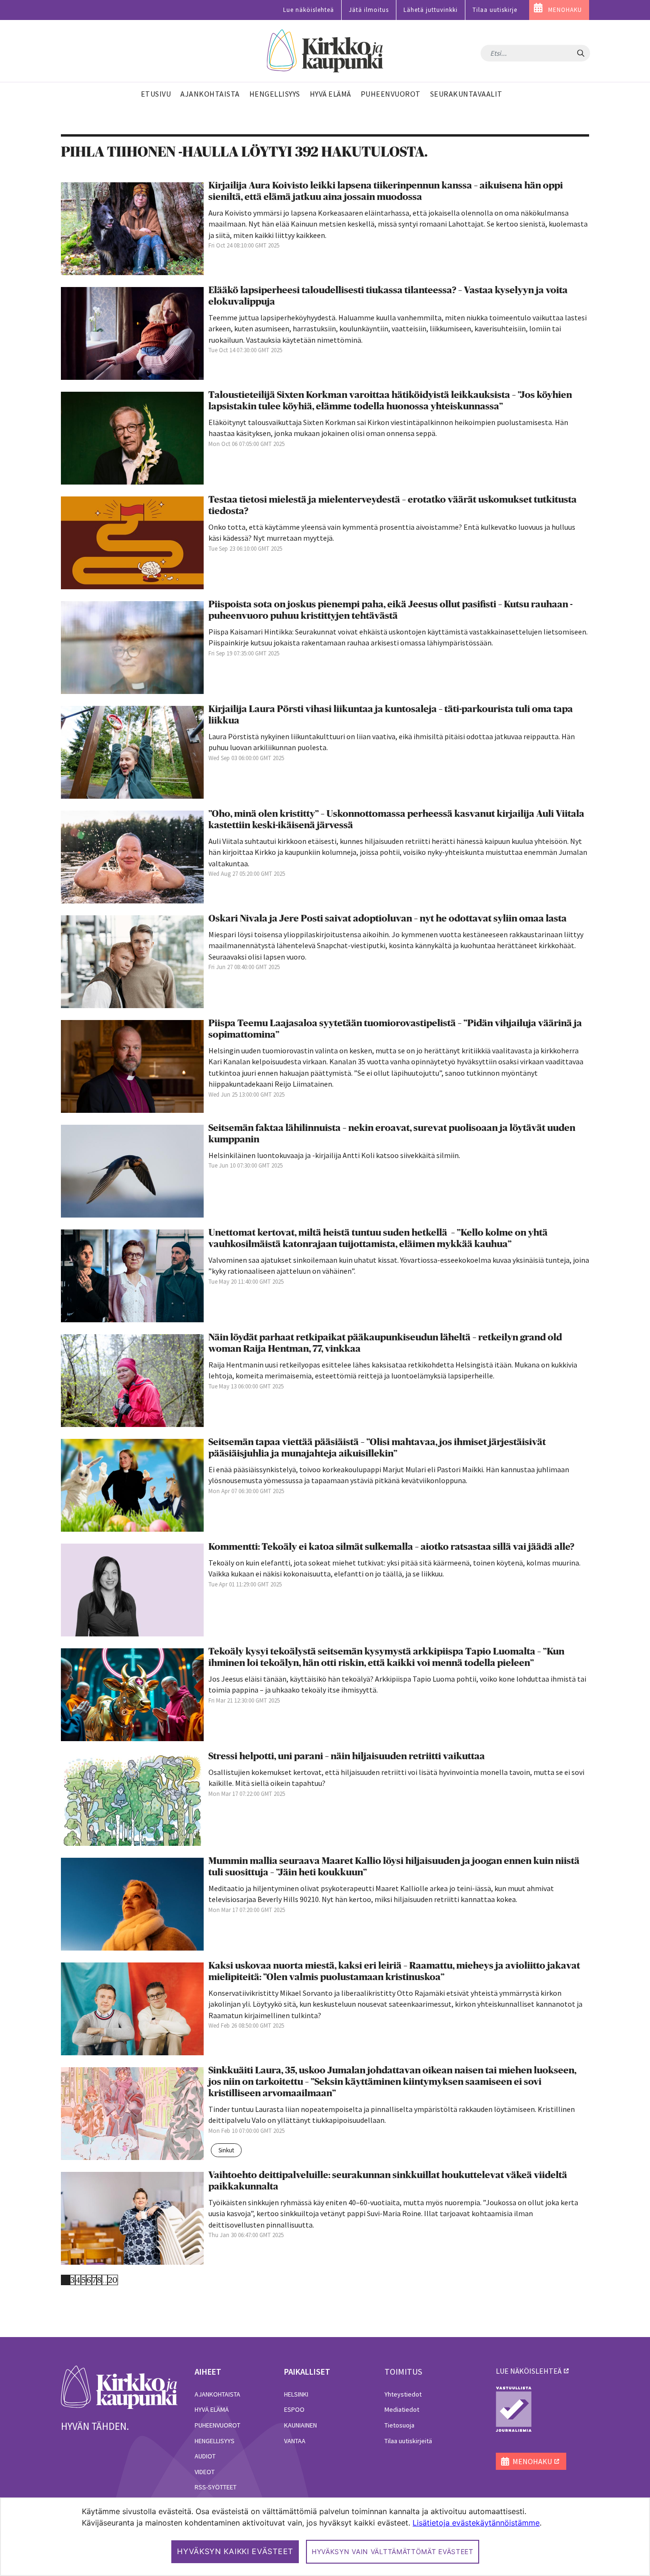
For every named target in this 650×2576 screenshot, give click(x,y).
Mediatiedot (402, 2409)
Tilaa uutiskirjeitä (408, 2441)
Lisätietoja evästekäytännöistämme (476, 2523)
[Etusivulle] (325, 51)
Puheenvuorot (217, 2425)
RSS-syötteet (216, 2487)
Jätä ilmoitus (369, 10)
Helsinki (296, 2394)
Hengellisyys (215, 2441)
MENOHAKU (565, 10)
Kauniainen (300, 2425)
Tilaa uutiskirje (495, 10)
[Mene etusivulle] (119, 2387)
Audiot (205, 2456)
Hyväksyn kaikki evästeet (235, 2551)
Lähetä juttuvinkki (431, 10)
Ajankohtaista (217, 2394)
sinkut (226, 2150)
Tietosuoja (399, 2425)
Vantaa (295, 2441)
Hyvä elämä (212, 2409)
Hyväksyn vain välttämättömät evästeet (393, 2551)
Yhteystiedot (403, 2394)
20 (113, 2280)
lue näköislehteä (529, 2371)
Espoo (294, 2409)
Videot (205, 2472)
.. (105, 2280)
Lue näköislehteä (309, 10)
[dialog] (325, 2537)
